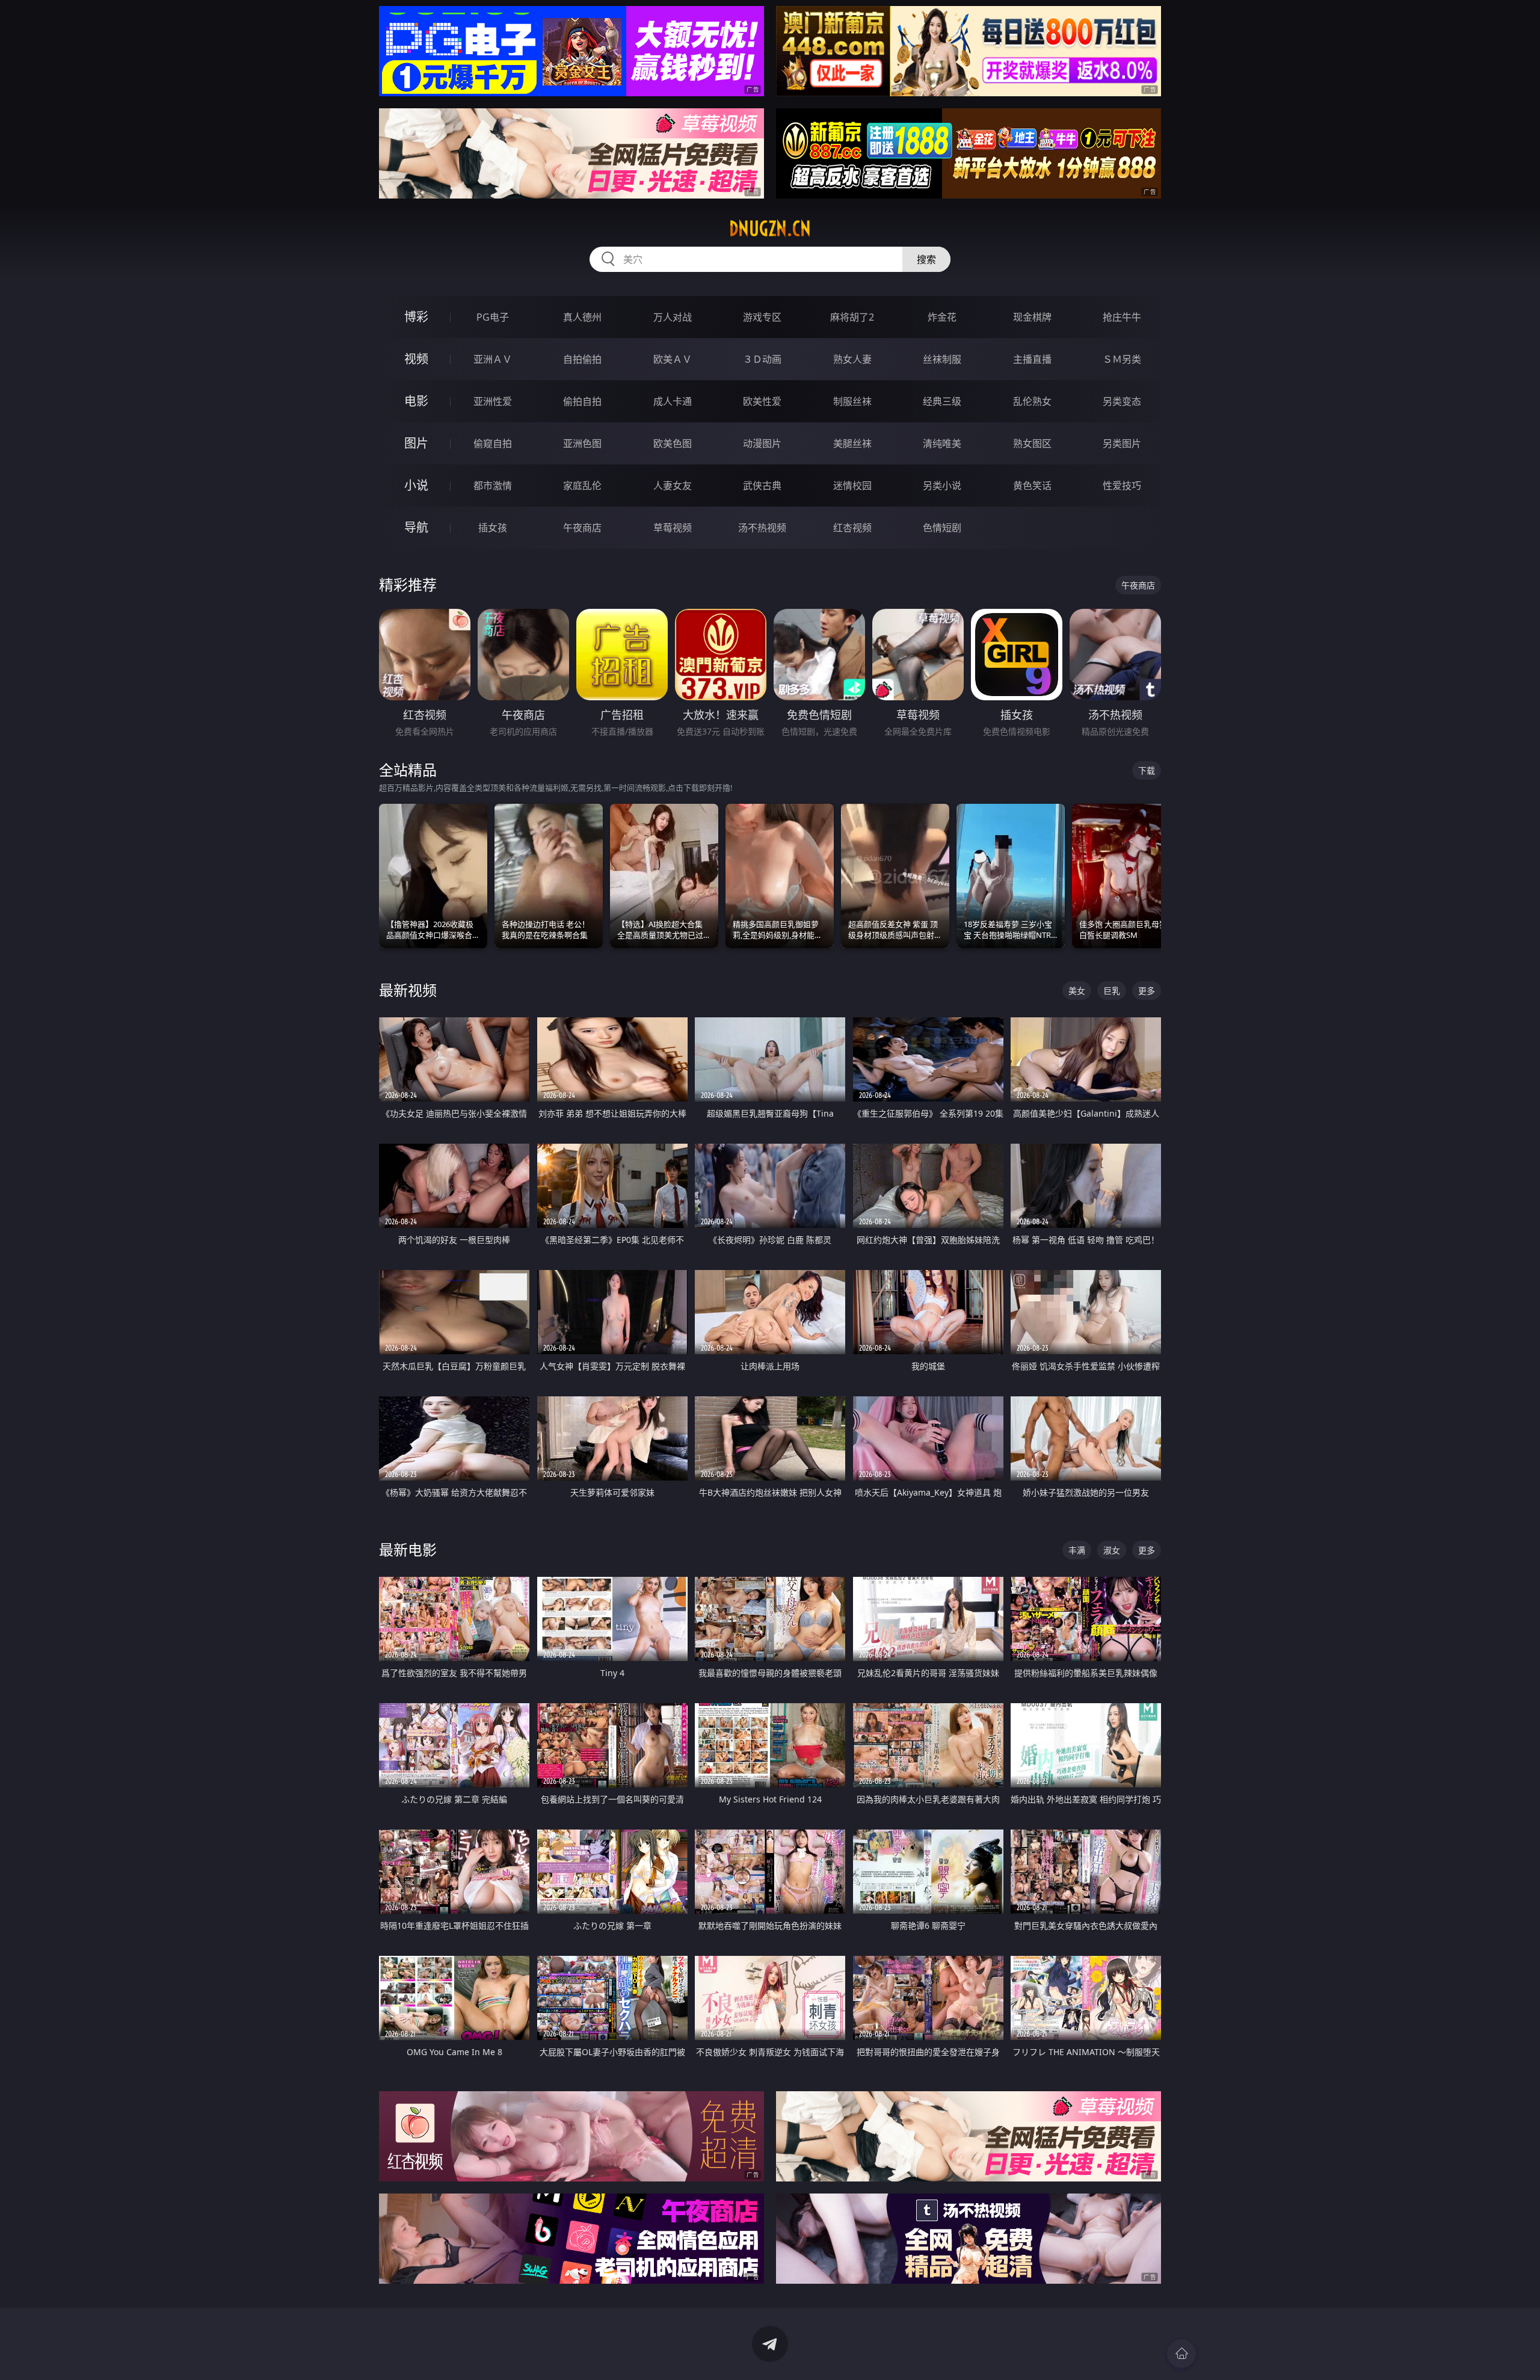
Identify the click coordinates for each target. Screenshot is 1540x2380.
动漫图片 (762, 443)
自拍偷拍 (582, 359)
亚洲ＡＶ (493, 359)
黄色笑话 (1032, 486)
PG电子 (493, 317)
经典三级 (942, 401)
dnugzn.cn (770, 229)
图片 (416, 443)
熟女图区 (1032, 443)
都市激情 (493, 486)
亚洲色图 (582, 443)
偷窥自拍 (493, 443)
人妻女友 (673, 486)
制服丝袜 (852, 401)
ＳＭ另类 (1122, 359)
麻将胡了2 (852, 317)
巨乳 (1112, 991)
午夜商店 (582, 528)
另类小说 (942, 486)
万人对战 (673, 317)
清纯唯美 (942, 443)
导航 (416, 527)
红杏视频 (852, 528)
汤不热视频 (762, 528)
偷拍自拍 (582, 401)
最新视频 (408, 990)
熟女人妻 (852, 359)
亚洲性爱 (493, 401)
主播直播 (1032, 359)
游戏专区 (762, 317)
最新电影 (408, 1549)
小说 (416, 485)
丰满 (1077, 1550)
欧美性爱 (762, 401)
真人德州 (582, 317)
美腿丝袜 (852, 443)
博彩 (416, 317)
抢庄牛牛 (1122, 317)
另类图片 (1122, 443)
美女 (1077, 991)
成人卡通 (673, 401)
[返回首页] (1181, 2354)
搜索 (926, 259)
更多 (1147, 991)
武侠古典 (762, 486)
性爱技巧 (1122, 486)
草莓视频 (673, 528)
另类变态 (1122, 401)
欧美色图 (673, 443)
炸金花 (942, 317)
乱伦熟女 (1032, 401)
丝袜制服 (942, 359)
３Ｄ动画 (762, 359)
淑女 (1112, 1550)
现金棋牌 (1032, 317)
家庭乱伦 (582, 486)
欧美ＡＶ (673, 359)
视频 (416, 359)
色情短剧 (942, 528)
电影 (416, 401)
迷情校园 (852, 486)
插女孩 (493, 528)
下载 (1147, 770)
